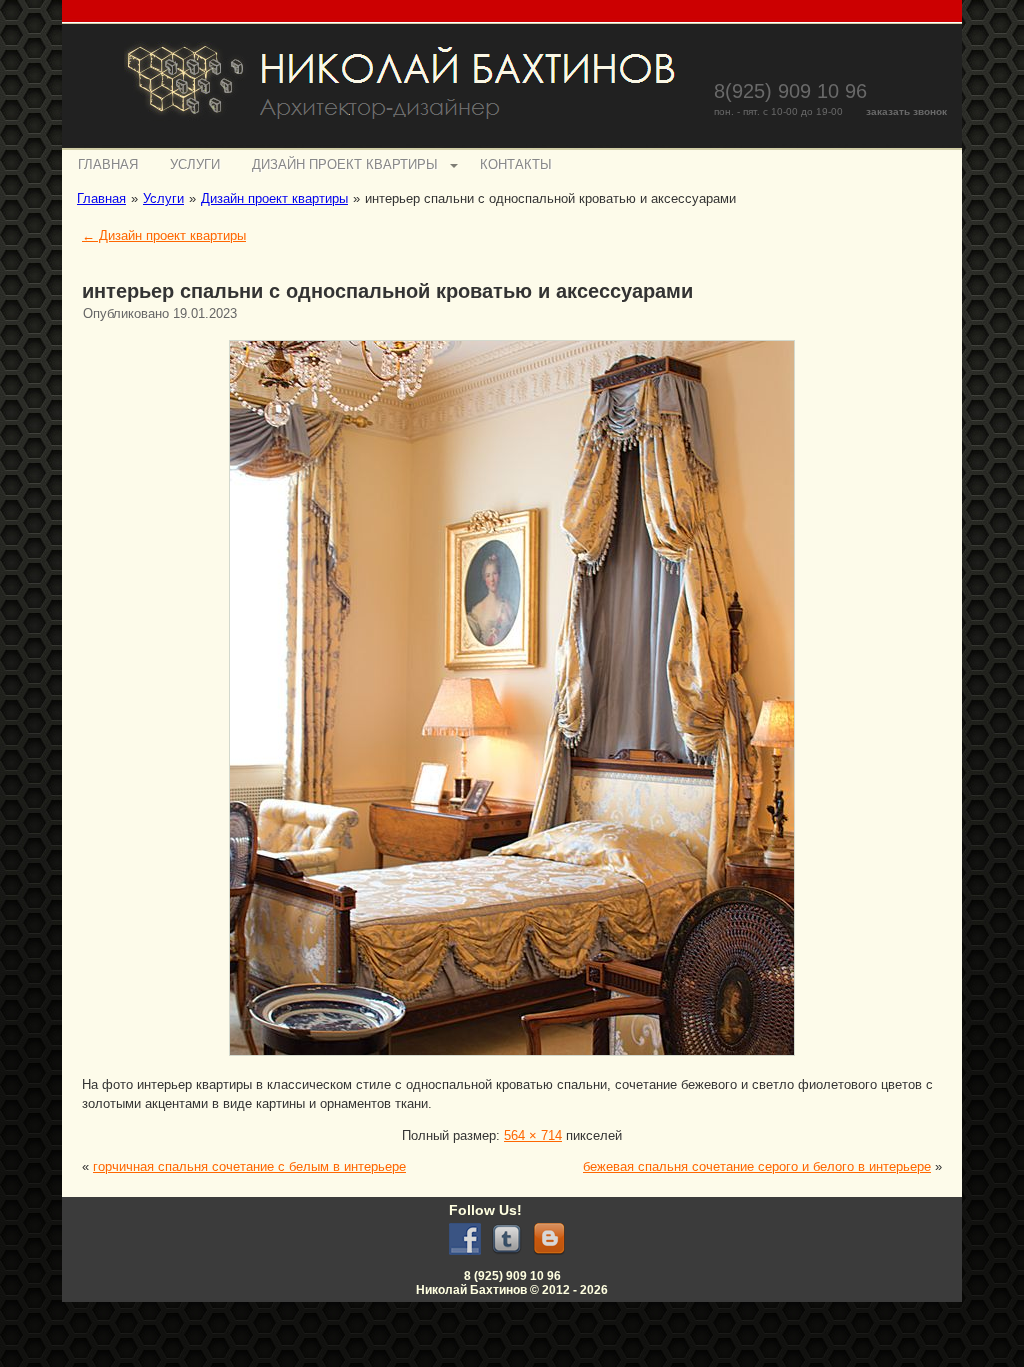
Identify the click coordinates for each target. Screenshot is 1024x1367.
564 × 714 (533, 1135)
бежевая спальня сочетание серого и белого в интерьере (757, 1166)
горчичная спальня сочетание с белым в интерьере (249, 1166)
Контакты (516, 164)
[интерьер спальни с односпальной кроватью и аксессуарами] (512, 1058)
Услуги (195, 164)
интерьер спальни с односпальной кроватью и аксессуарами (387, 291)
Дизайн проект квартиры (345, 164)
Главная (108, 164)
